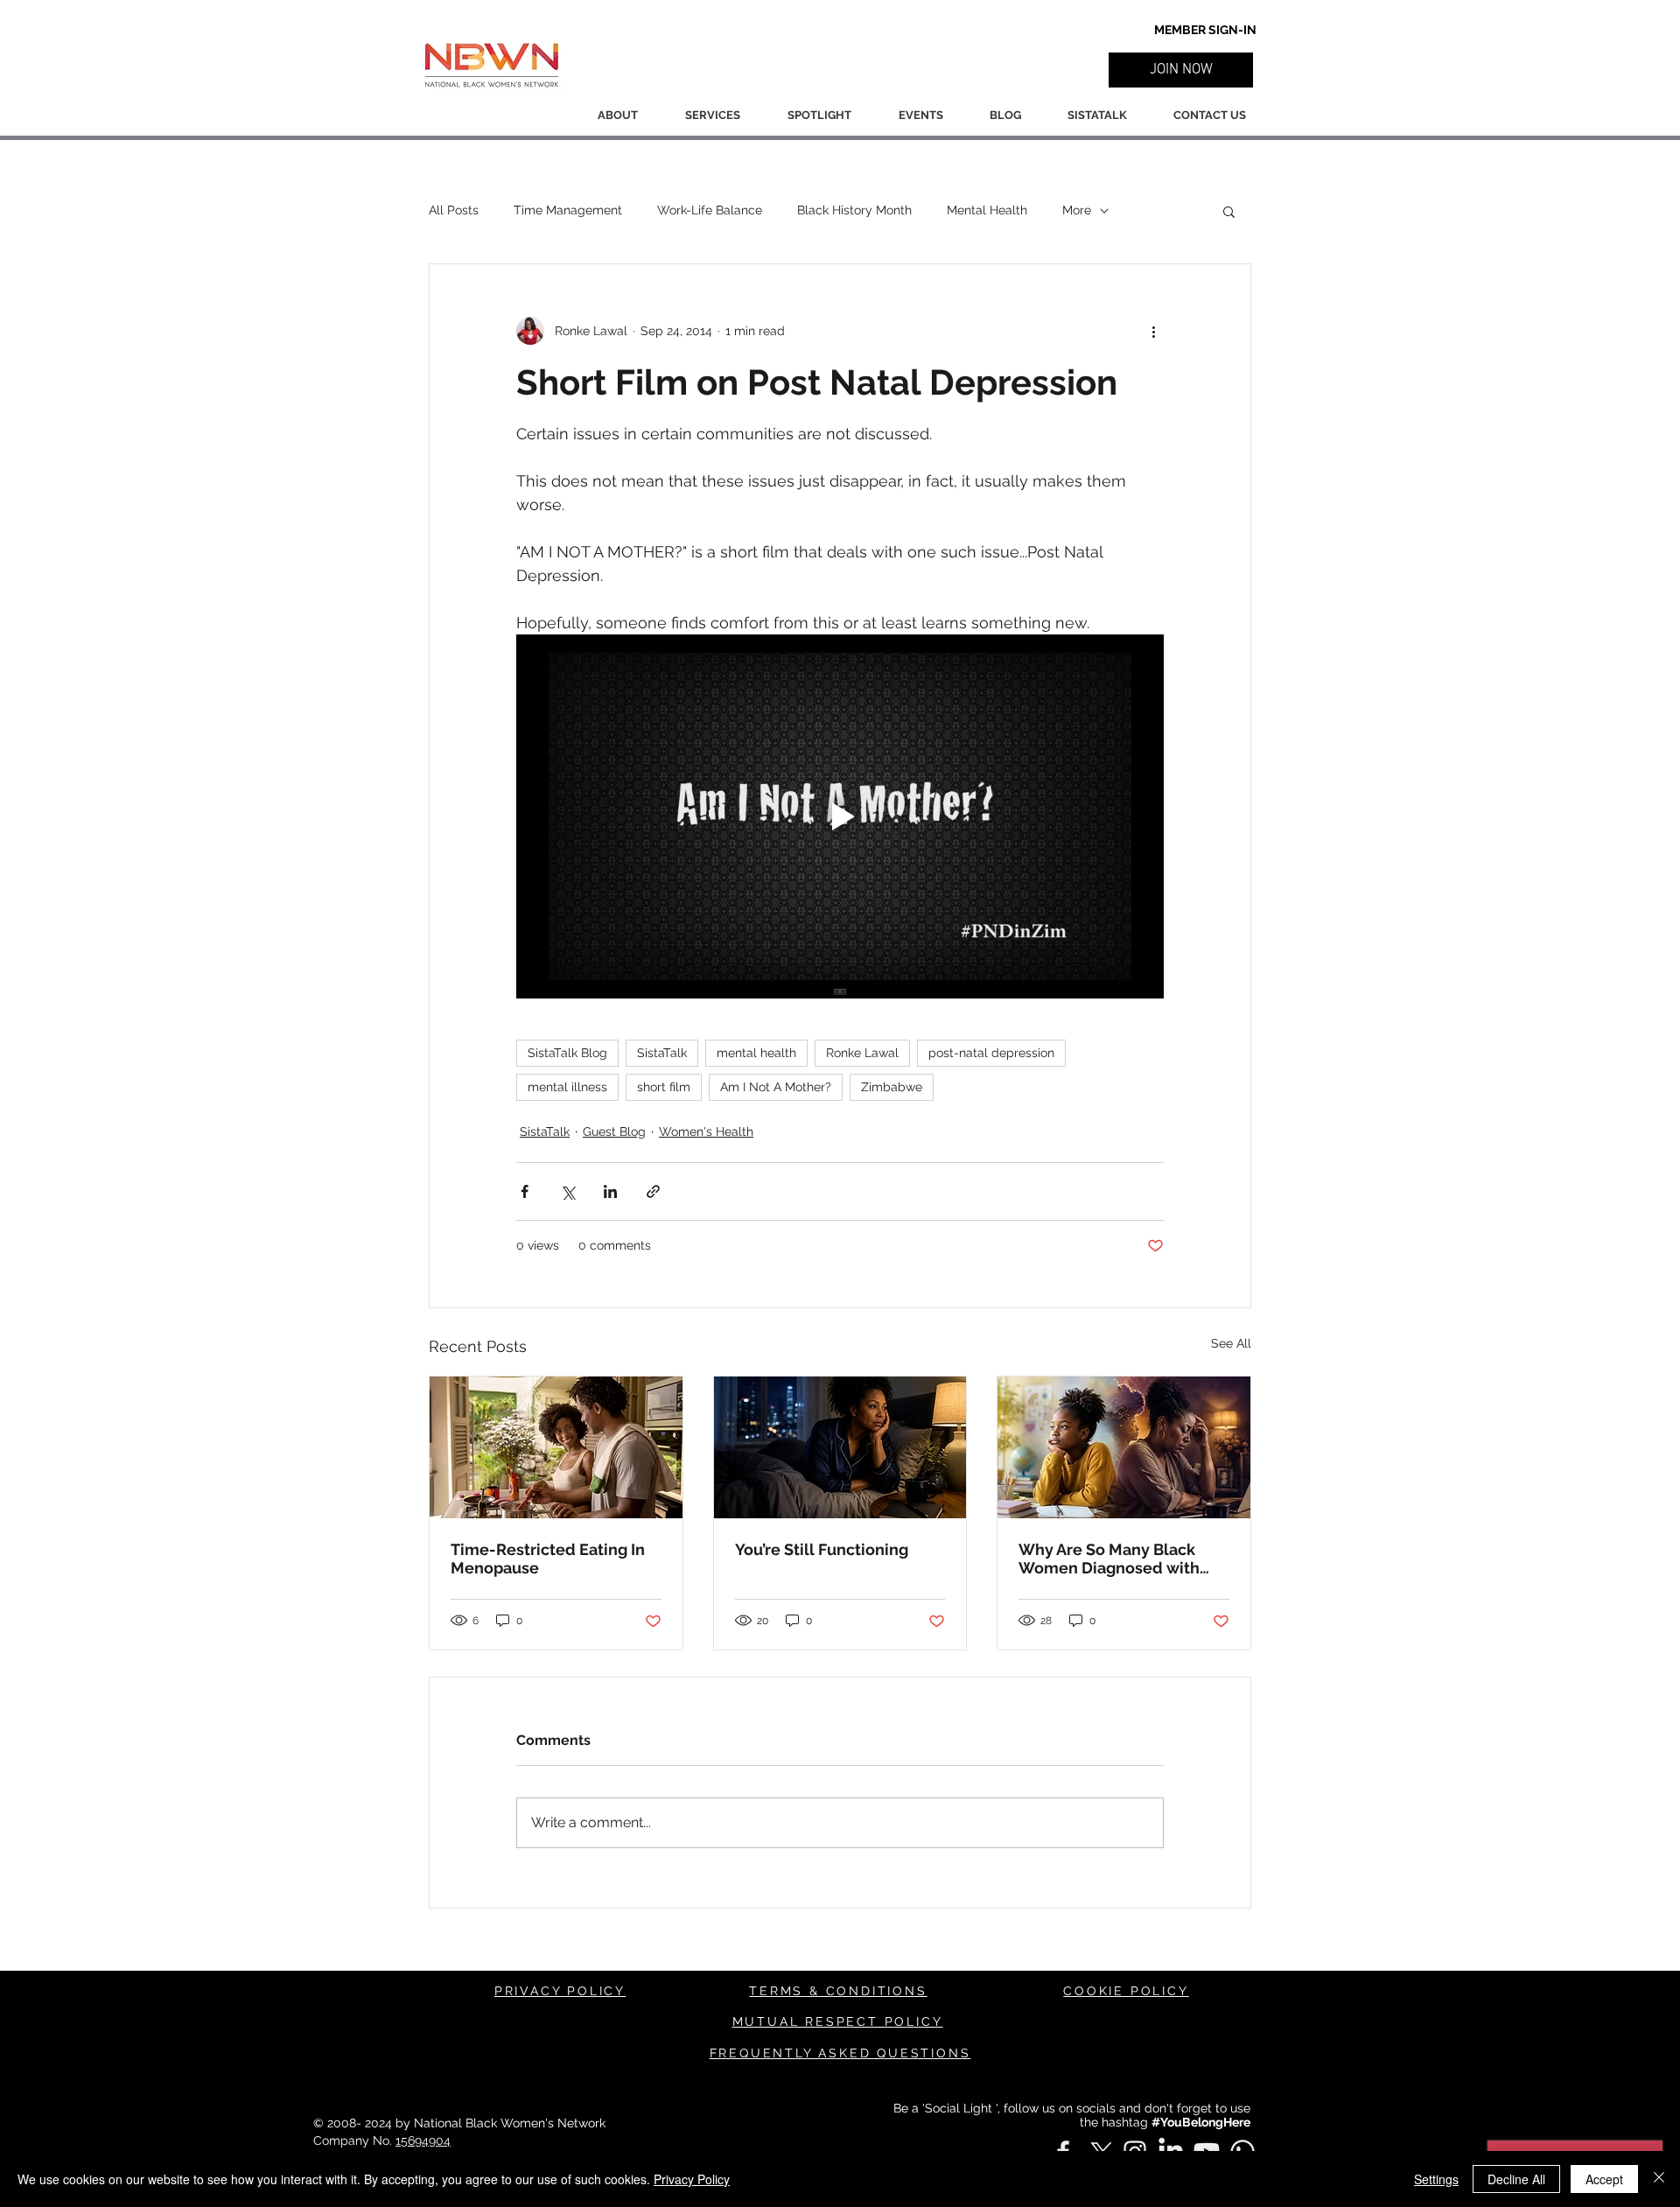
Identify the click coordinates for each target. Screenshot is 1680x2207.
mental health (756, 1053)
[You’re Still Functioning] (840, 1447)
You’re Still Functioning (822, 1549)
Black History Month (854, 210)
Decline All (1516, 2179)
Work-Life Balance (710, 210)
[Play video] (840, 816)
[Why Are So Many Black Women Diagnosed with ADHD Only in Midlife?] (1124, 1447)
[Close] (1659, 2179)
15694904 (423, 2140)
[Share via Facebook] (525, 1191)
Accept (1604, 2179)
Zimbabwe (892, 1087)
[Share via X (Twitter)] (567, 1191)
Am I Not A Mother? (776, 1087)
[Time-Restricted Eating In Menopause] (556, 1447)
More (1077, 210)
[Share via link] (653, 1191)
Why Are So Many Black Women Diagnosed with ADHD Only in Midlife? (1109, 1559)
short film (664, 1087)
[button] (1181, 70)
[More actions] (1153, 331)
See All (1231, 1343)
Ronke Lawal (862, 1053)
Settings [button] (1436, 2179)
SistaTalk (662, 1053)
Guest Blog (614, 1132)
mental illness (567, 1087)
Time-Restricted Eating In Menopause (548, 1559)
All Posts (454, 210)
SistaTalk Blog (567, 1053)
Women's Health (706, 1132)
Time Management (568, 210)
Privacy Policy (692, 2179)
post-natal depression (991, 1053)
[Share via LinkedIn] (610, 1191)
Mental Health (987, 210)
